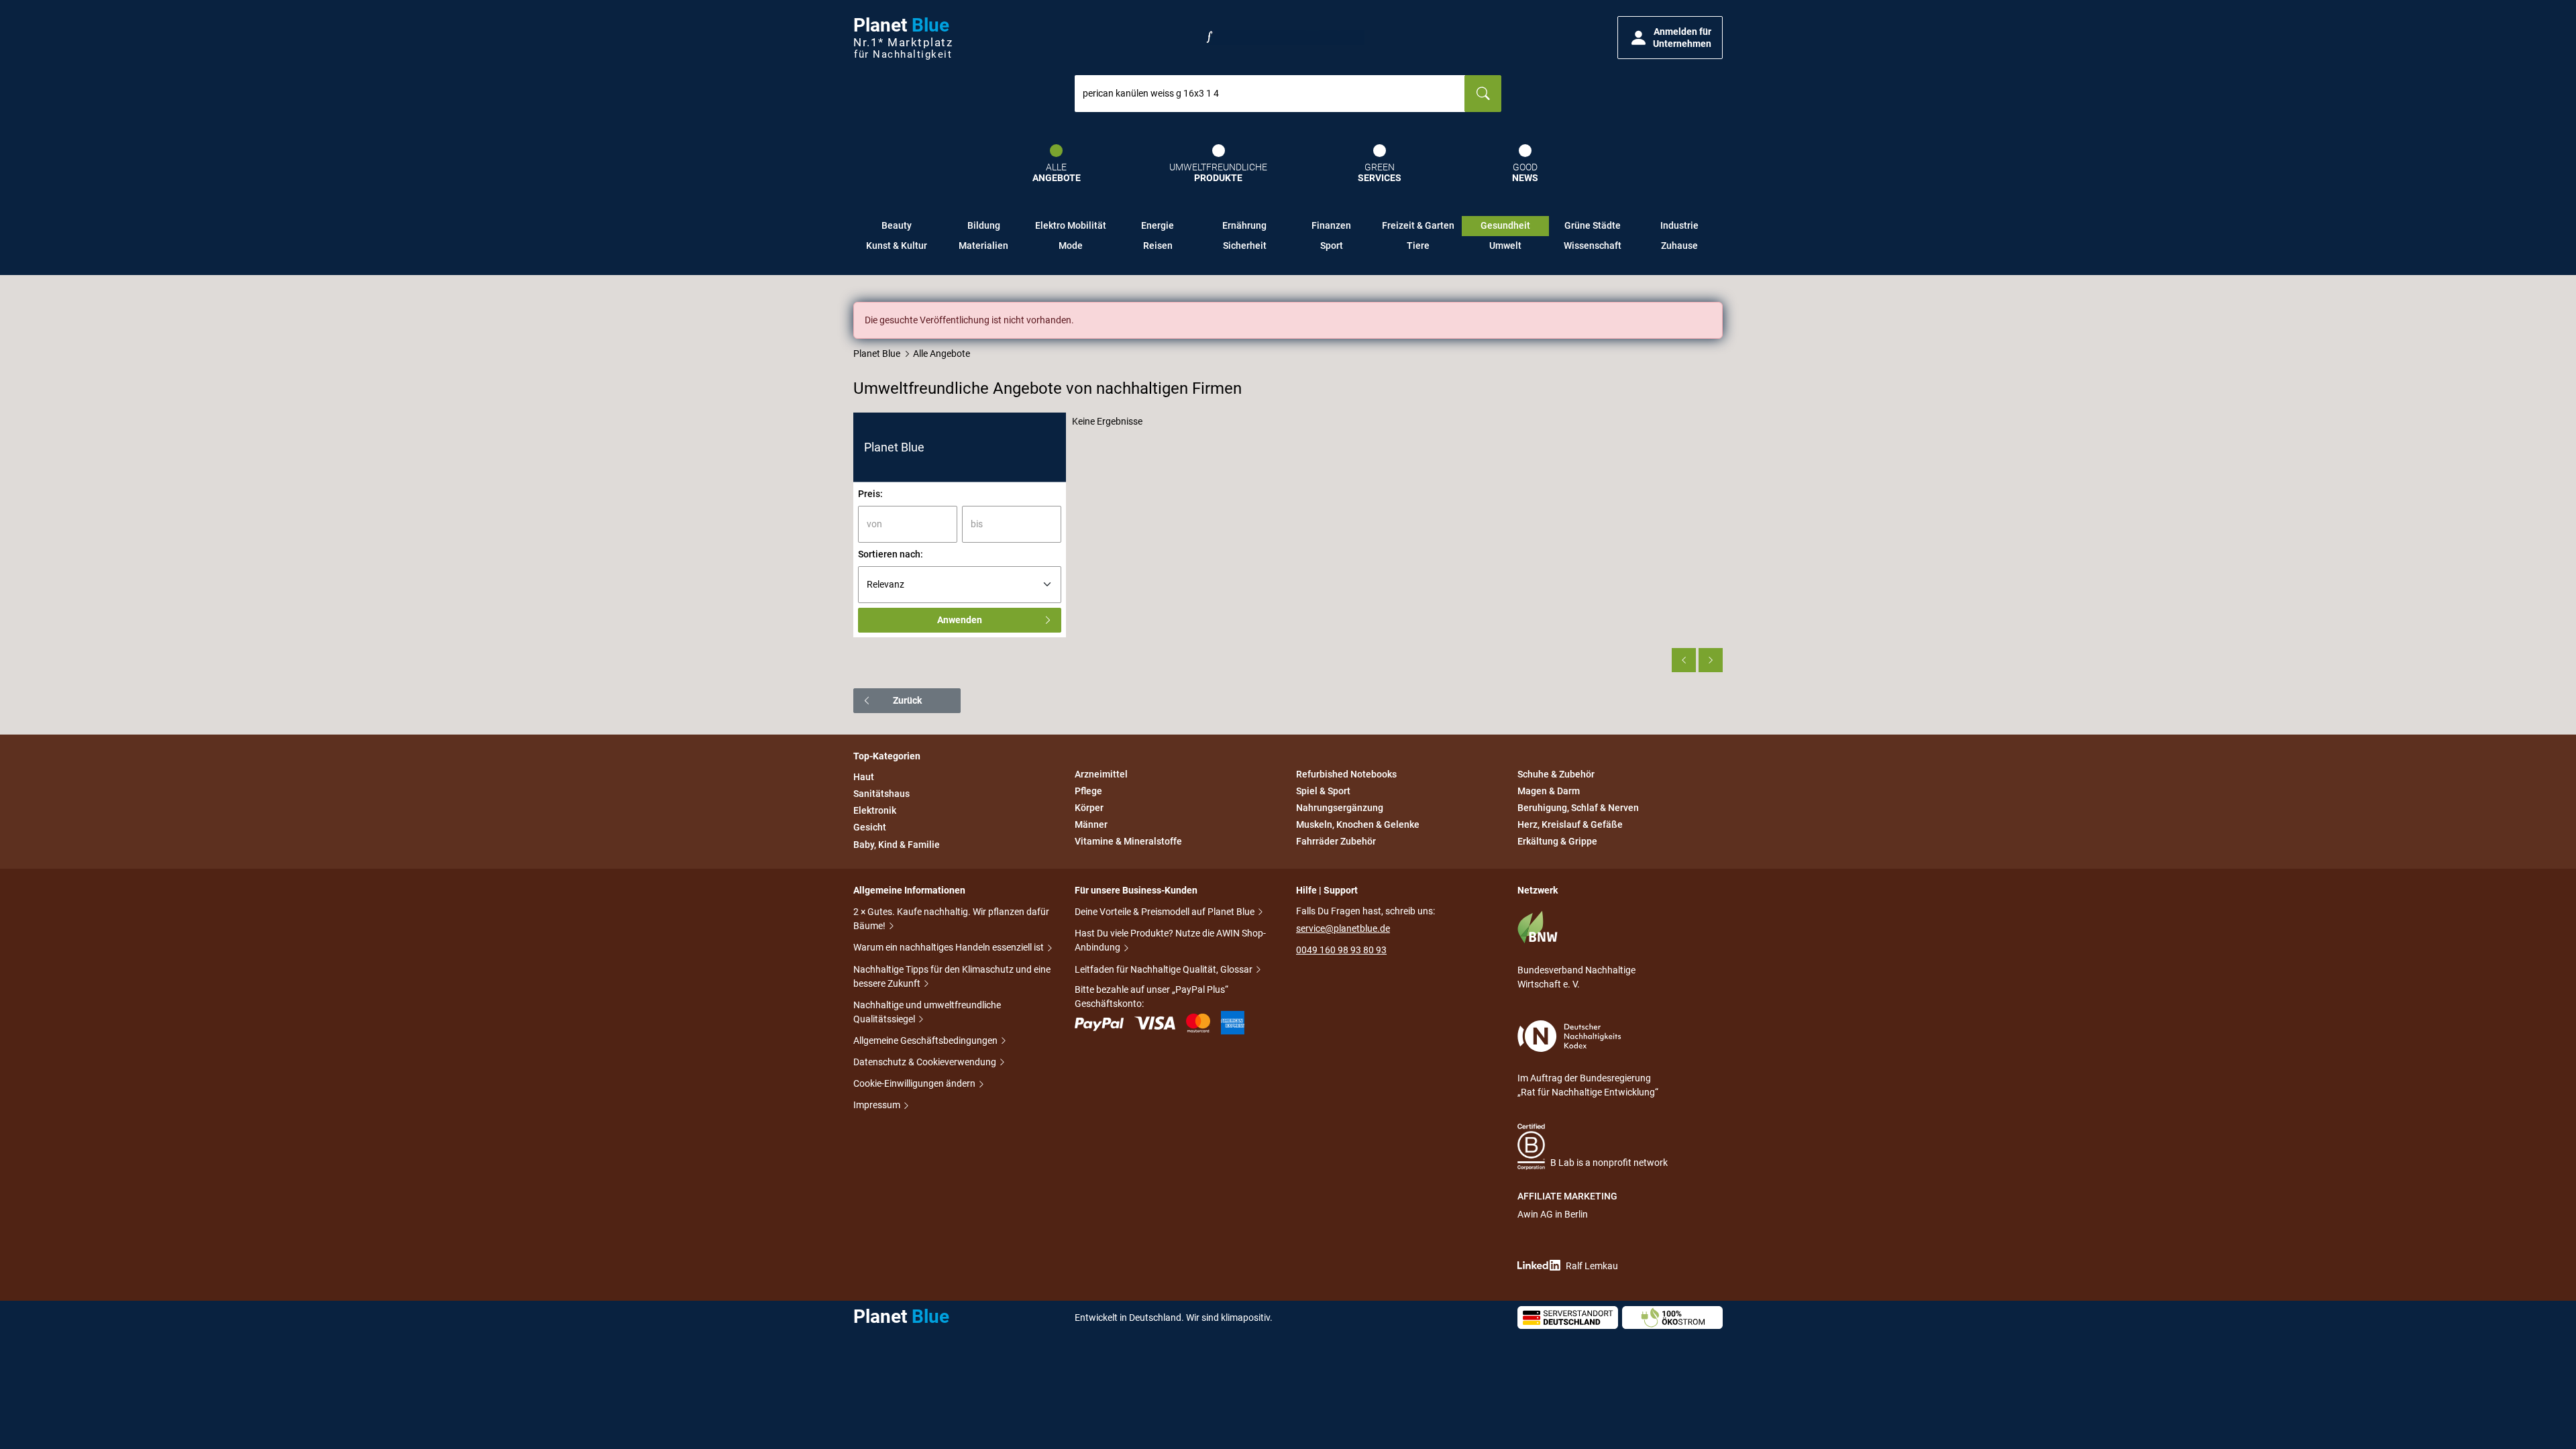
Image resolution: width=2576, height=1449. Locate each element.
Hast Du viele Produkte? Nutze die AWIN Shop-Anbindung (1170, 940)
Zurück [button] (907, 700)
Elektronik (875, 810)
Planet (903, 38)
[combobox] (1270, 94)
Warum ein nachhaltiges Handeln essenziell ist (950, 947)
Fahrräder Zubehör (1336, 842)
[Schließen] (1713, 311)
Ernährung (1244, 225)
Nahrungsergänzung (1340, 808)
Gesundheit (1505, 225)
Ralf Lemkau (1592, 1266)
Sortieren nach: (891, 554)
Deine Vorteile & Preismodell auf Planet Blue (1166, 912)
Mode (1071, 246)
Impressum (878, 1105)
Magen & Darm (1549, 791)
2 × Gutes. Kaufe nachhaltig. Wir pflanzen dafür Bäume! (951, 919)
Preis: (870, 494)
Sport (1332, 246)
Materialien (983, 246)
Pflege (1088, 791)
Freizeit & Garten (1418, 225)
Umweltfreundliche (1218, 173)
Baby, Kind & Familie (897, 845)
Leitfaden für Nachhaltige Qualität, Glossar (1165, 969)
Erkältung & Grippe (1557, 842)
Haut (864, 777)
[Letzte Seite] (1711, 660)
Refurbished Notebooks (1346, 774)
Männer (1091, 824)
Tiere (1418, 246)
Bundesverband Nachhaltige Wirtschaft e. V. (1576, 977)
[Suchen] (1483, 94)
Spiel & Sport (1323, 791)
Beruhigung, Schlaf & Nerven (1578, 808)
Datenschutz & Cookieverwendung (926, 1062)
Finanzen (1331, 225)
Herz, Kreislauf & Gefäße (1570, 824)
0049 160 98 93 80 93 (1341, 950)
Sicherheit (1245, 246)
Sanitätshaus (881, 794)
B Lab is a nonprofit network (1609, 1163)
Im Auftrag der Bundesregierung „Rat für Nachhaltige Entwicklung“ (1588, 1085)
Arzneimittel (1101, 774)
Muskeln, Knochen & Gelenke (1358, 824)
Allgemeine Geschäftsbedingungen (926, 1040)
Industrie (1679, 225)
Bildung (984, 225)
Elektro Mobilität (1071, 225)
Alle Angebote (942, 354)
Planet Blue (877, 354)
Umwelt (1505, 246)
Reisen (1158, 246)
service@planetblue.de (1343, 928)
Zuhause (1679, 246)
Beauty (897, 225)
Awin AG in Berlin (1553, 1214)
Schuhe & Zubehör (1556, 774)
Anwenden (960, 620)
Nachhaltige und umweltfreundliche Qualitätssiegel (927, 1012)
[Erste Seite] (1684, 660)
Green (1380, 173)
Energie (1158, 225)
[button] (1670, 38)
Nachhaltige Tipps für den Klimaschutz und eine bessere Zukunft (952, 976)
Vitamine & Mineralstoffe (1128, 842)
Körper (1089, 808)
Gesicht (870, 828)
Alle (1057, 173)
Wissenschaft (1593, 246)
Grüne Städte (1593, 225)
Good (1525, 173)
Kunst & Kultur (897, 246)
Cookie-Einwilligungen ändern (915, 1083)
